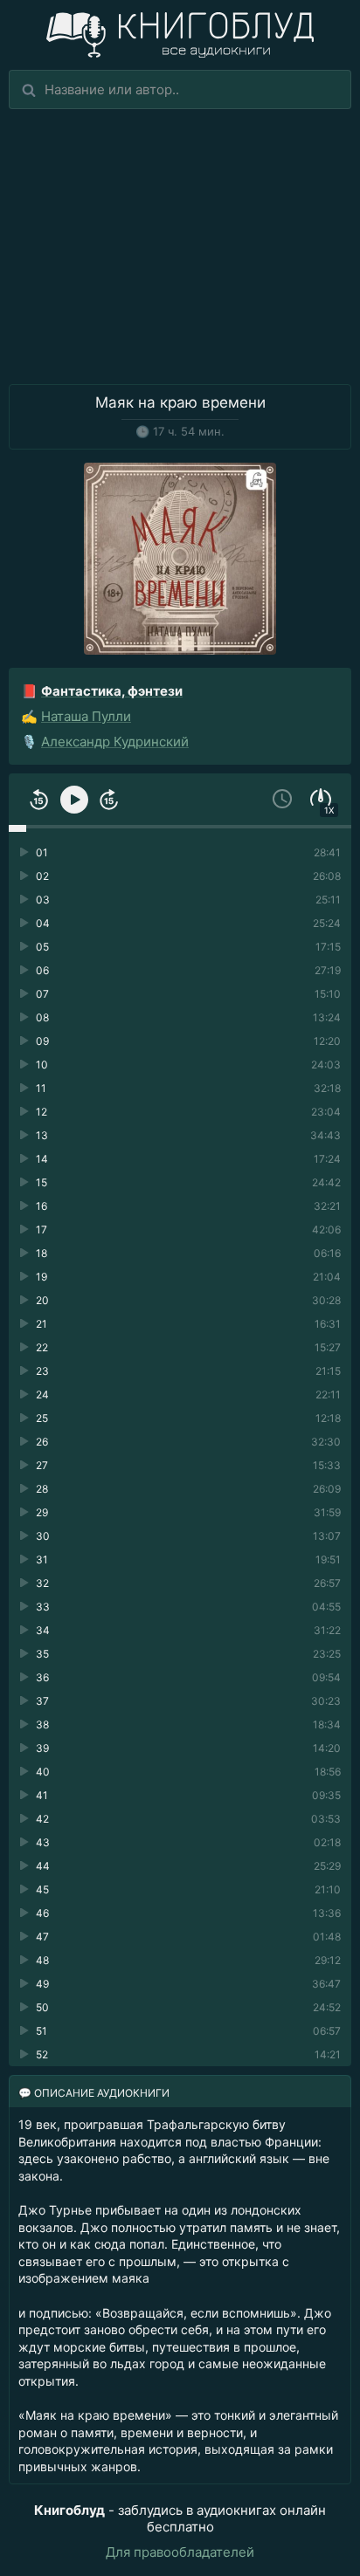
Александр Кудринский (115, 742)
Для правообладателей (180, 2552)
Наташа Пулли (86, 716)
